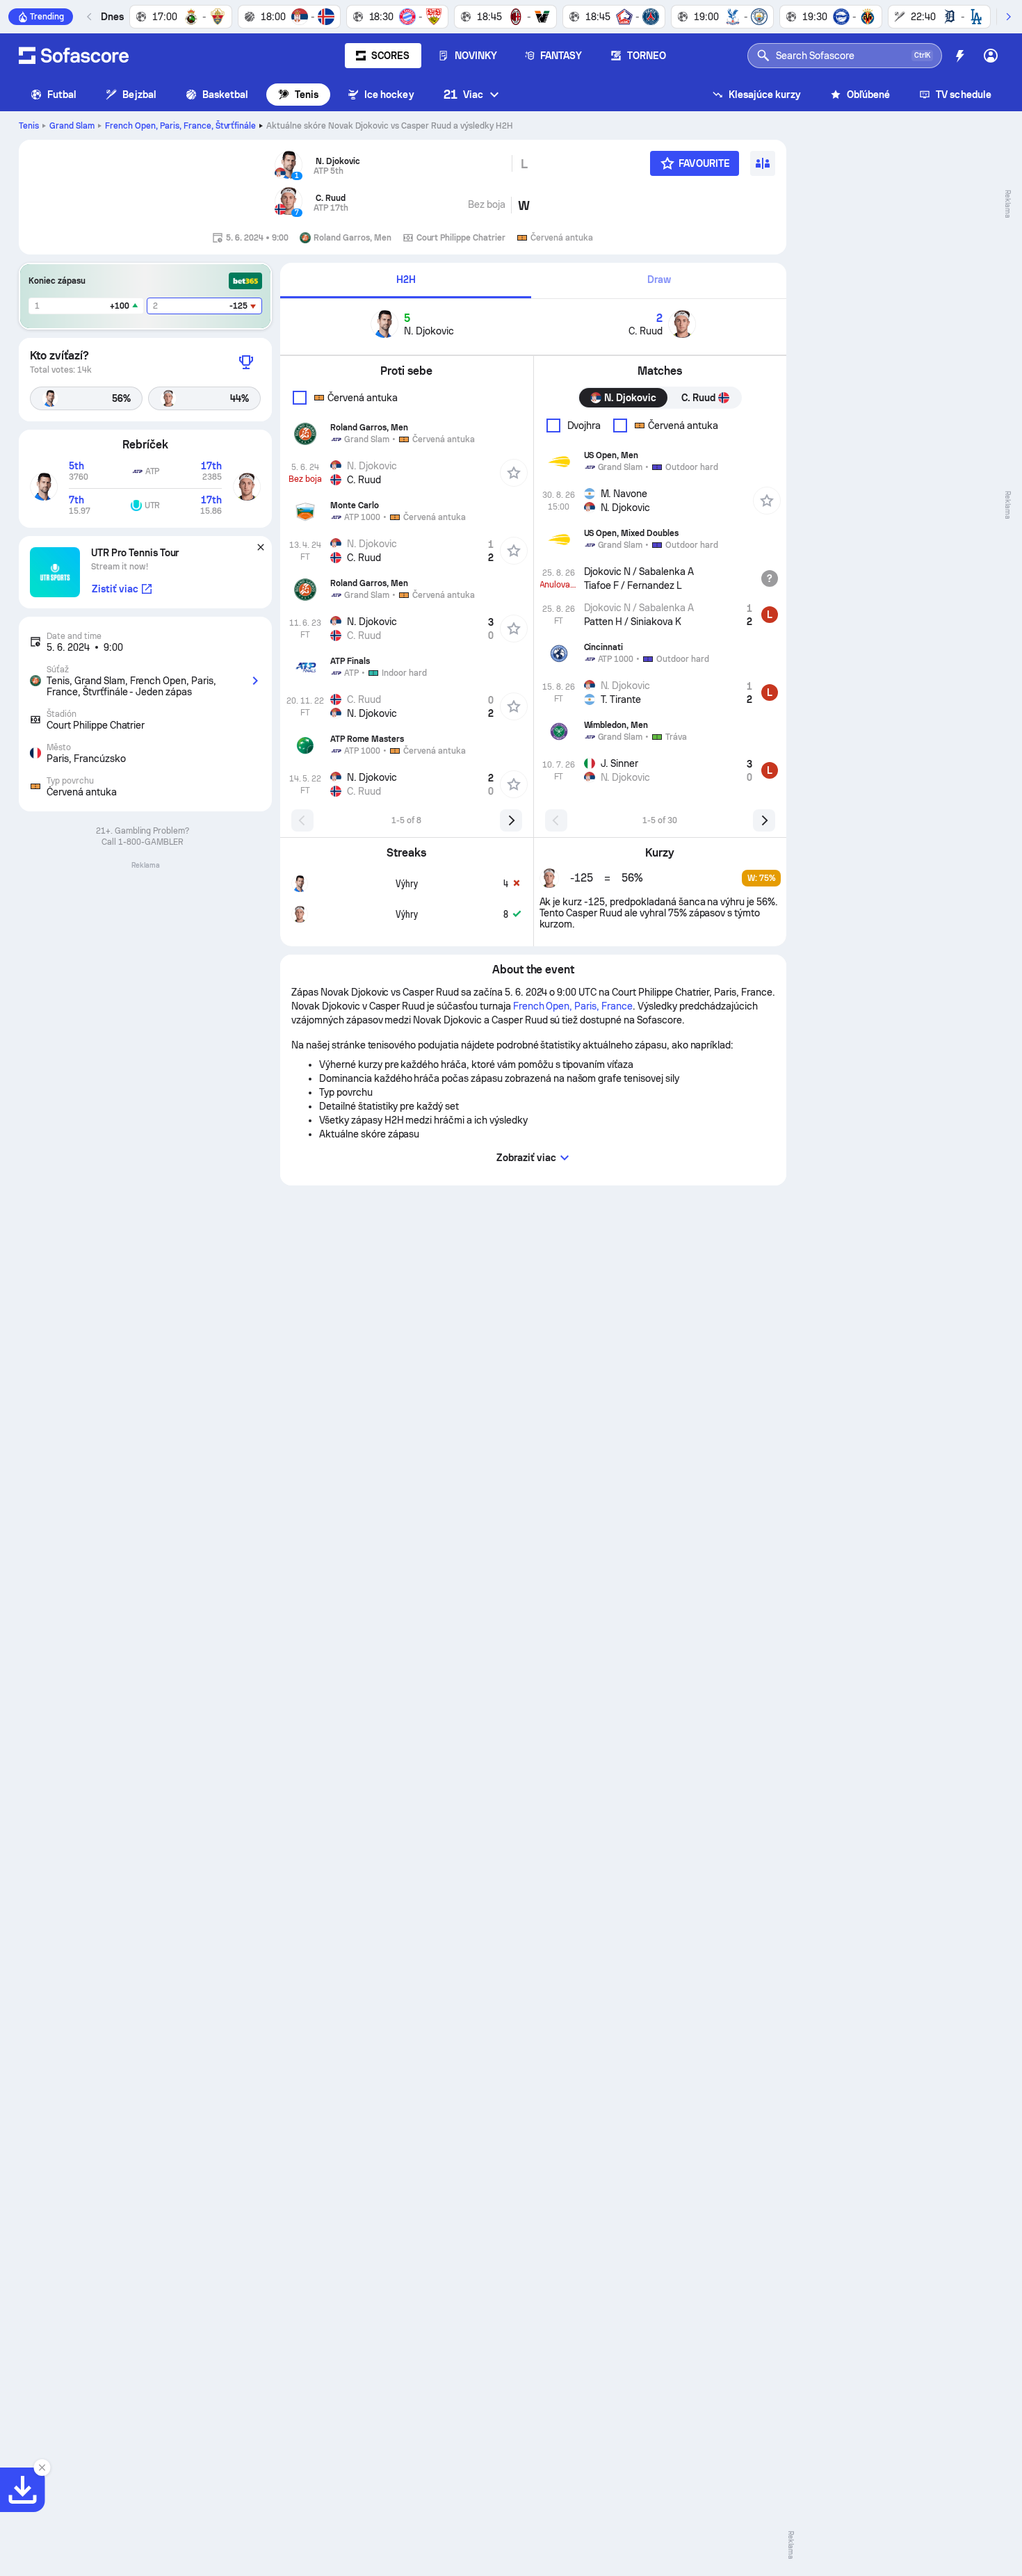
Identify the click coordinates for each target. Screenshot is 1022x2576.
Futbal (62, 95)
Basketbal (226, 95)
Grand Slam (72, 126)
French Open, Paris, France (181, 126)
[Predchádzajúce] (90, 17)
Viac (463, 94)
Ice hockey (389, 95)
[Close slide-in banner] (42, 2468)
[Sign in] (991, 56)
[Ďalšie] (1008, 17)
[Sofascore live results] (74, 56)
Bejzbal (139, 95)
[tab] (406, 281)
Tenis (307, 95)
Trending (47, 17)
